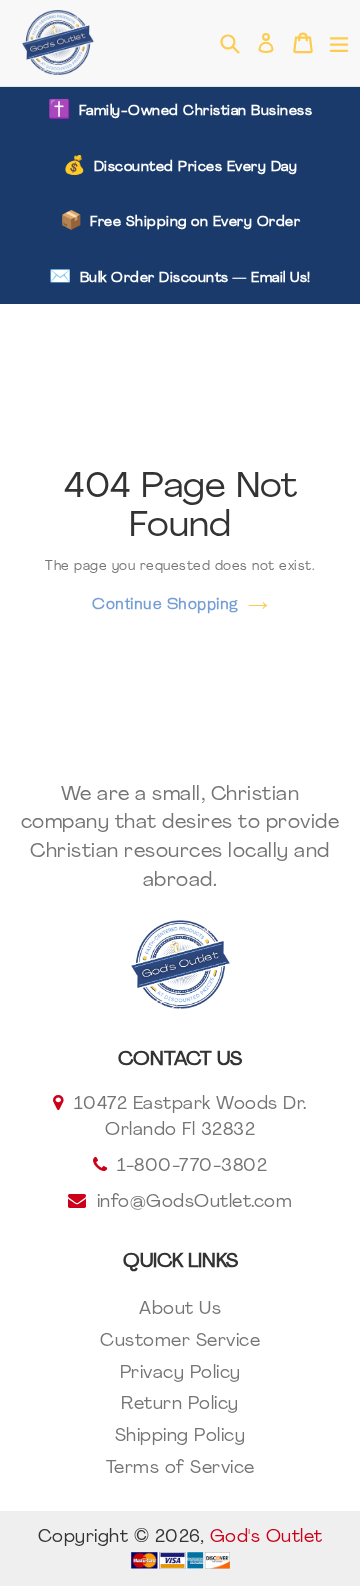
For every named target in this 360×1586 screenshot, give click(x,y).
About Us (180, 1310)
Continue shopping (165, 604)
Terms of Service (180, 1469)
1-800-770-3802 (192, 1167)
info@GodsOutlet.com (195, 1203)
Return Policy (180, 1405)
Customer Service (180, 1342)
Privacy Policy (180, 1374)
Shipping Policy (180, 1437)
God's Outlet (266, 1538)
